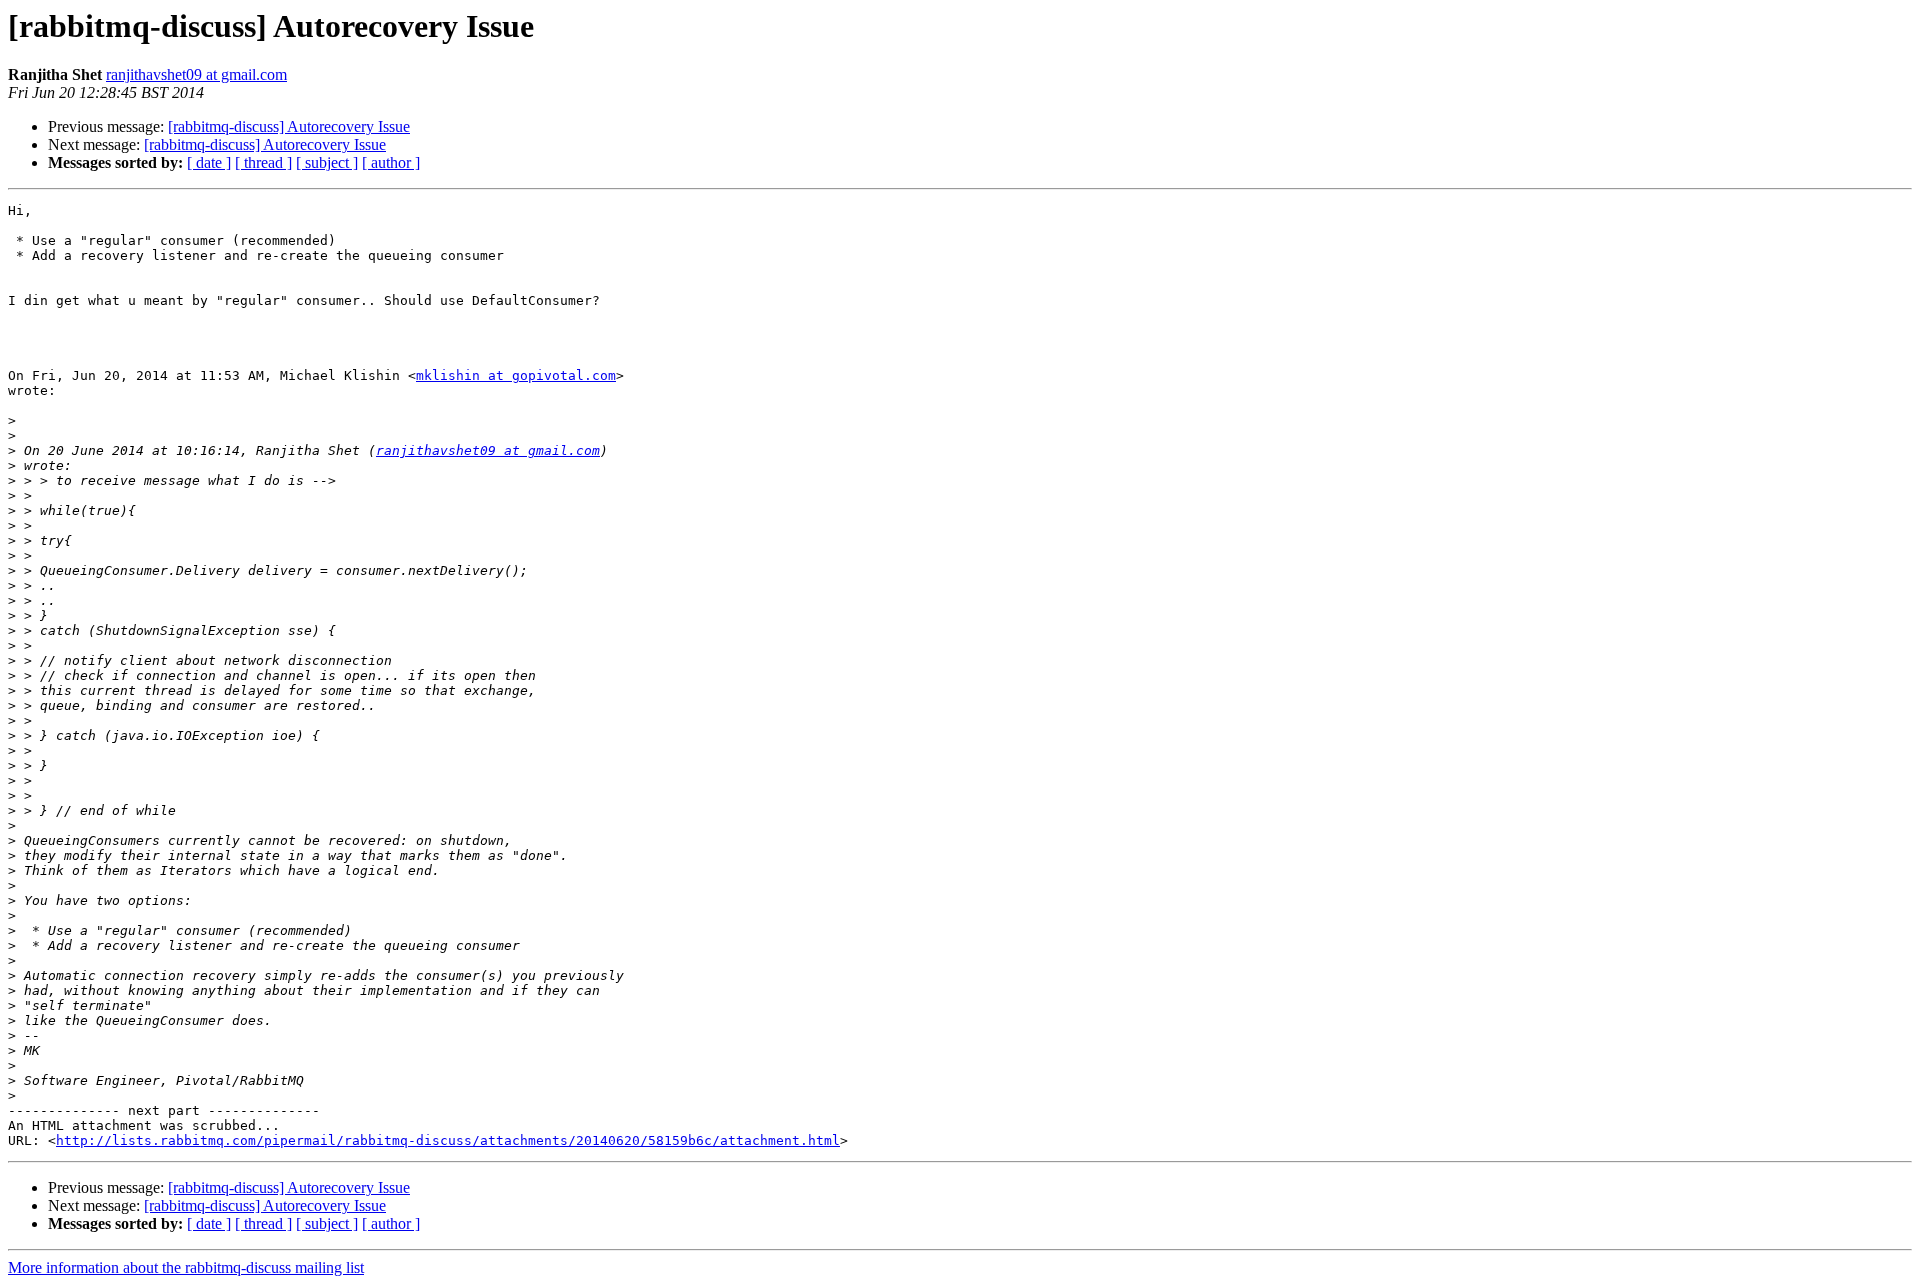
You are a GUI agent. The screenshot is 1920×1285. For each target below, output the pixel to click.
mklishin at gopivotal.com (516, 375)
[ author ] (391, 162)
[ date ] (209, 162)
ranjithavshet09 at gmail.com (196, 74)
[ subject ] (327, 162)
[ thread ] (263, 162)
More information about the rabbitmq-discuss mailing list (186, 1267)
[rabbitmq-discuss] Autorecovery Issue (289, 126)
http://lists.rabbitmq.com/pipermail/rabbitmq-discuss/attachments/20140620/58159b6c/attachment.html (448, 1140)
